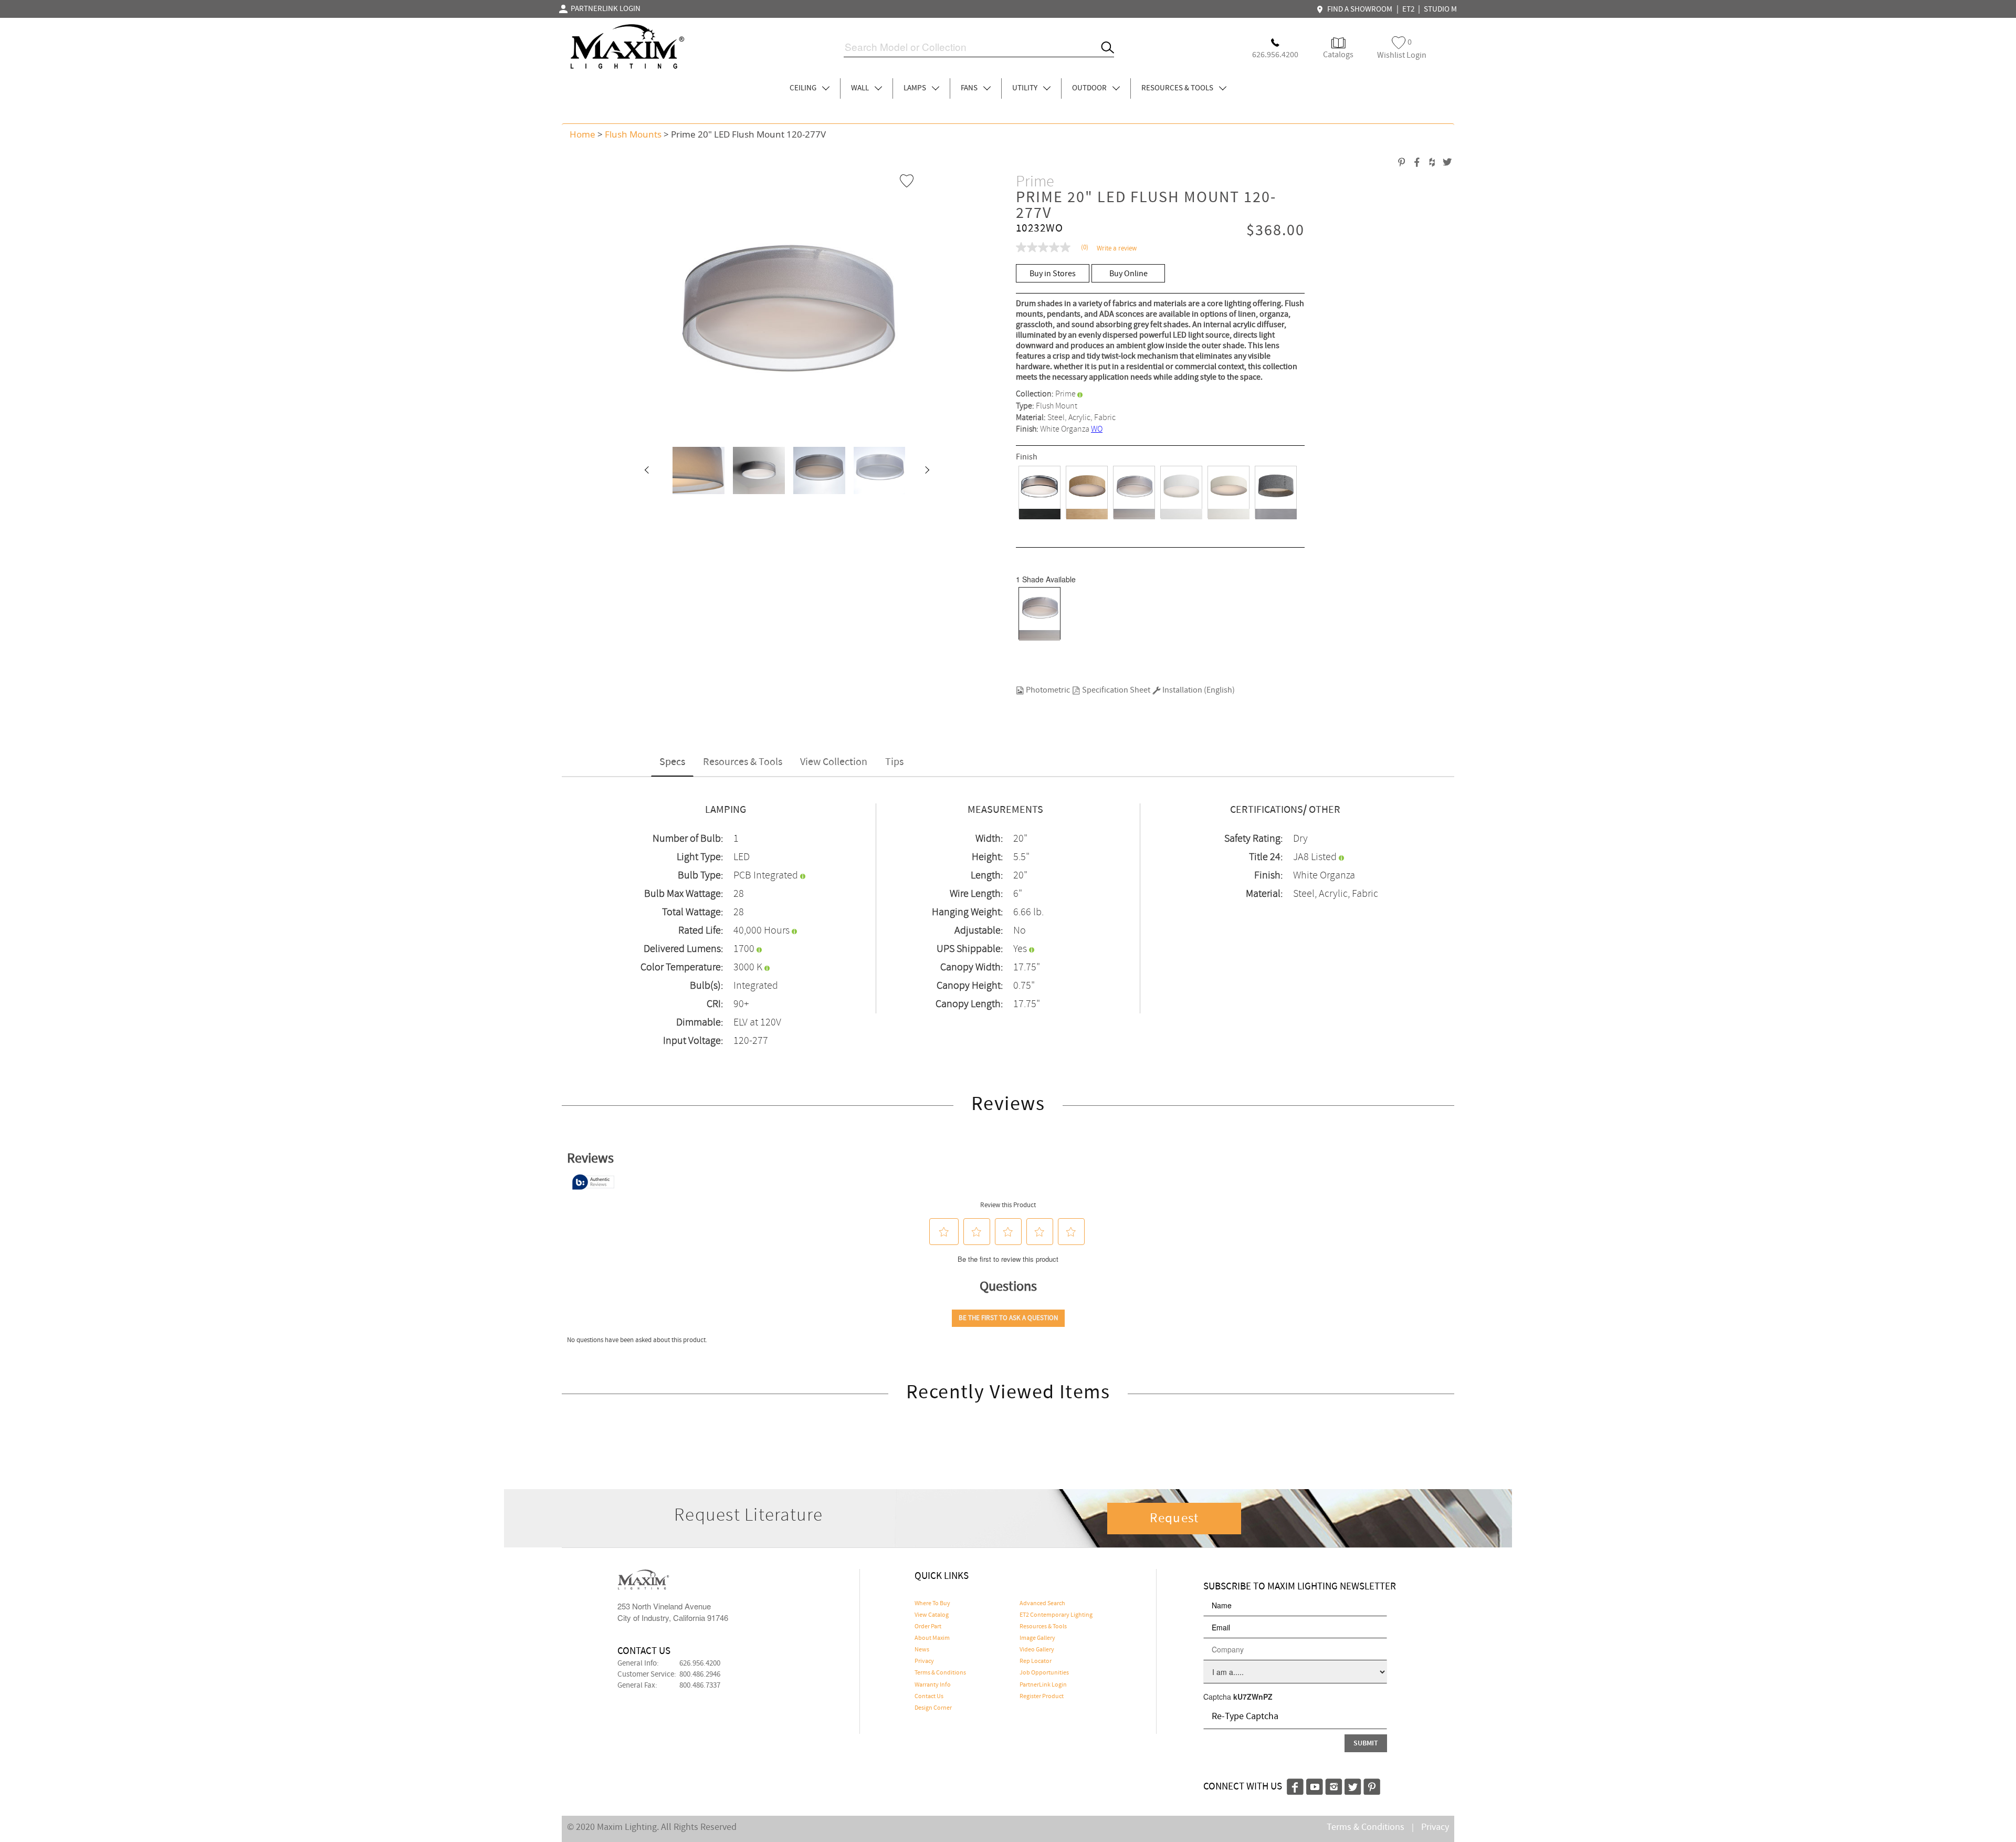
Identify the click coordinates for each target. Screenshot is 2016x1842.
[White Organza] (1134, 493)
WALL (861, 88)
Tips (894, 762)
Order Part (928, 1627)
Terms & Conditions (940, 1673)
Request (1174, 1519)
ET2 (1408, 9)
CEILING (804, 88)
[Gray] (1276, 493)
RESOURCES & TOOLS (1178, 88)
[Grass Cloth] (1087, 493)
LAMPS (916, 88)
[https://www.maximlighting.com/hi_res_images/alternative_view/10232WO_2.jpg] (816, 470)
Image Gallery (1037, 1638)
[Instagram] (1334, 1785)
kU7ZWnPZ (1253, 1697)
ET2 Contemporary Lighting (1056, 1615)
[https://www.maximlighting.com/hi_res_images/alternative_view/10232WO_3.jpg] (876, 470)
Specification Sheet (1115, 690)
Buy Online (1128, 274)
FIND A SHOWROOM (1358, 9)
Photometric (1047, 690)
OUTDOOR (1090, 88)
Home (582, 134)
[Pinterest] (1372, 1785)
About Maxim (932, 1638)
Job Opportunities (1044, 1673)
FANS (970, 88)
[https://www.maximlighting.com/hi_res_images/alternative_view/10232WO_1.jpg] (695, 470)
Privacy (924, 1661)
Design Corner (933, 1708)
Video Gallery (1037, 1650)
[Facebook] (1295, 1785)
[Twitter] (1353, 1785)
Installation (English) (1198, 690)
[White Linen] (1181, 493)
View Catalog (932, 1615)
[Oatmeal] (1228, 493)
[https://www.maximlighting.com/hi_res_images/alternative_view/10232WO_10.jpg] (755, 470)
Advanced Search (1042, 1604)
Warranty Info (933, 1685)
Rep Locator (1036, 1661)
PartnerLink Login (1043, 1685)
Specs (672, 762)
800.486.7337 (700, 1686)
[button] (646, 470)
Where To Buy (932, 1604)
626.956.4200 (700, 1663)
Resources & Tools (743, 762)
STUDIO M (1440, 9)
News (922, 1650)
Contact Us (929, 1697)
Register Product (1042, 1697)
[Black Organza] (1039, 493)
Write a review (1117, 249)
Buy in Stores (1053, 274)
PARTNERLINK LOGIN (604, 9)
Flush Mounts (633, 134)
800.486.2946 (700, 1674)
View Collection (834, 762)
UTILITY (1026, 88)
